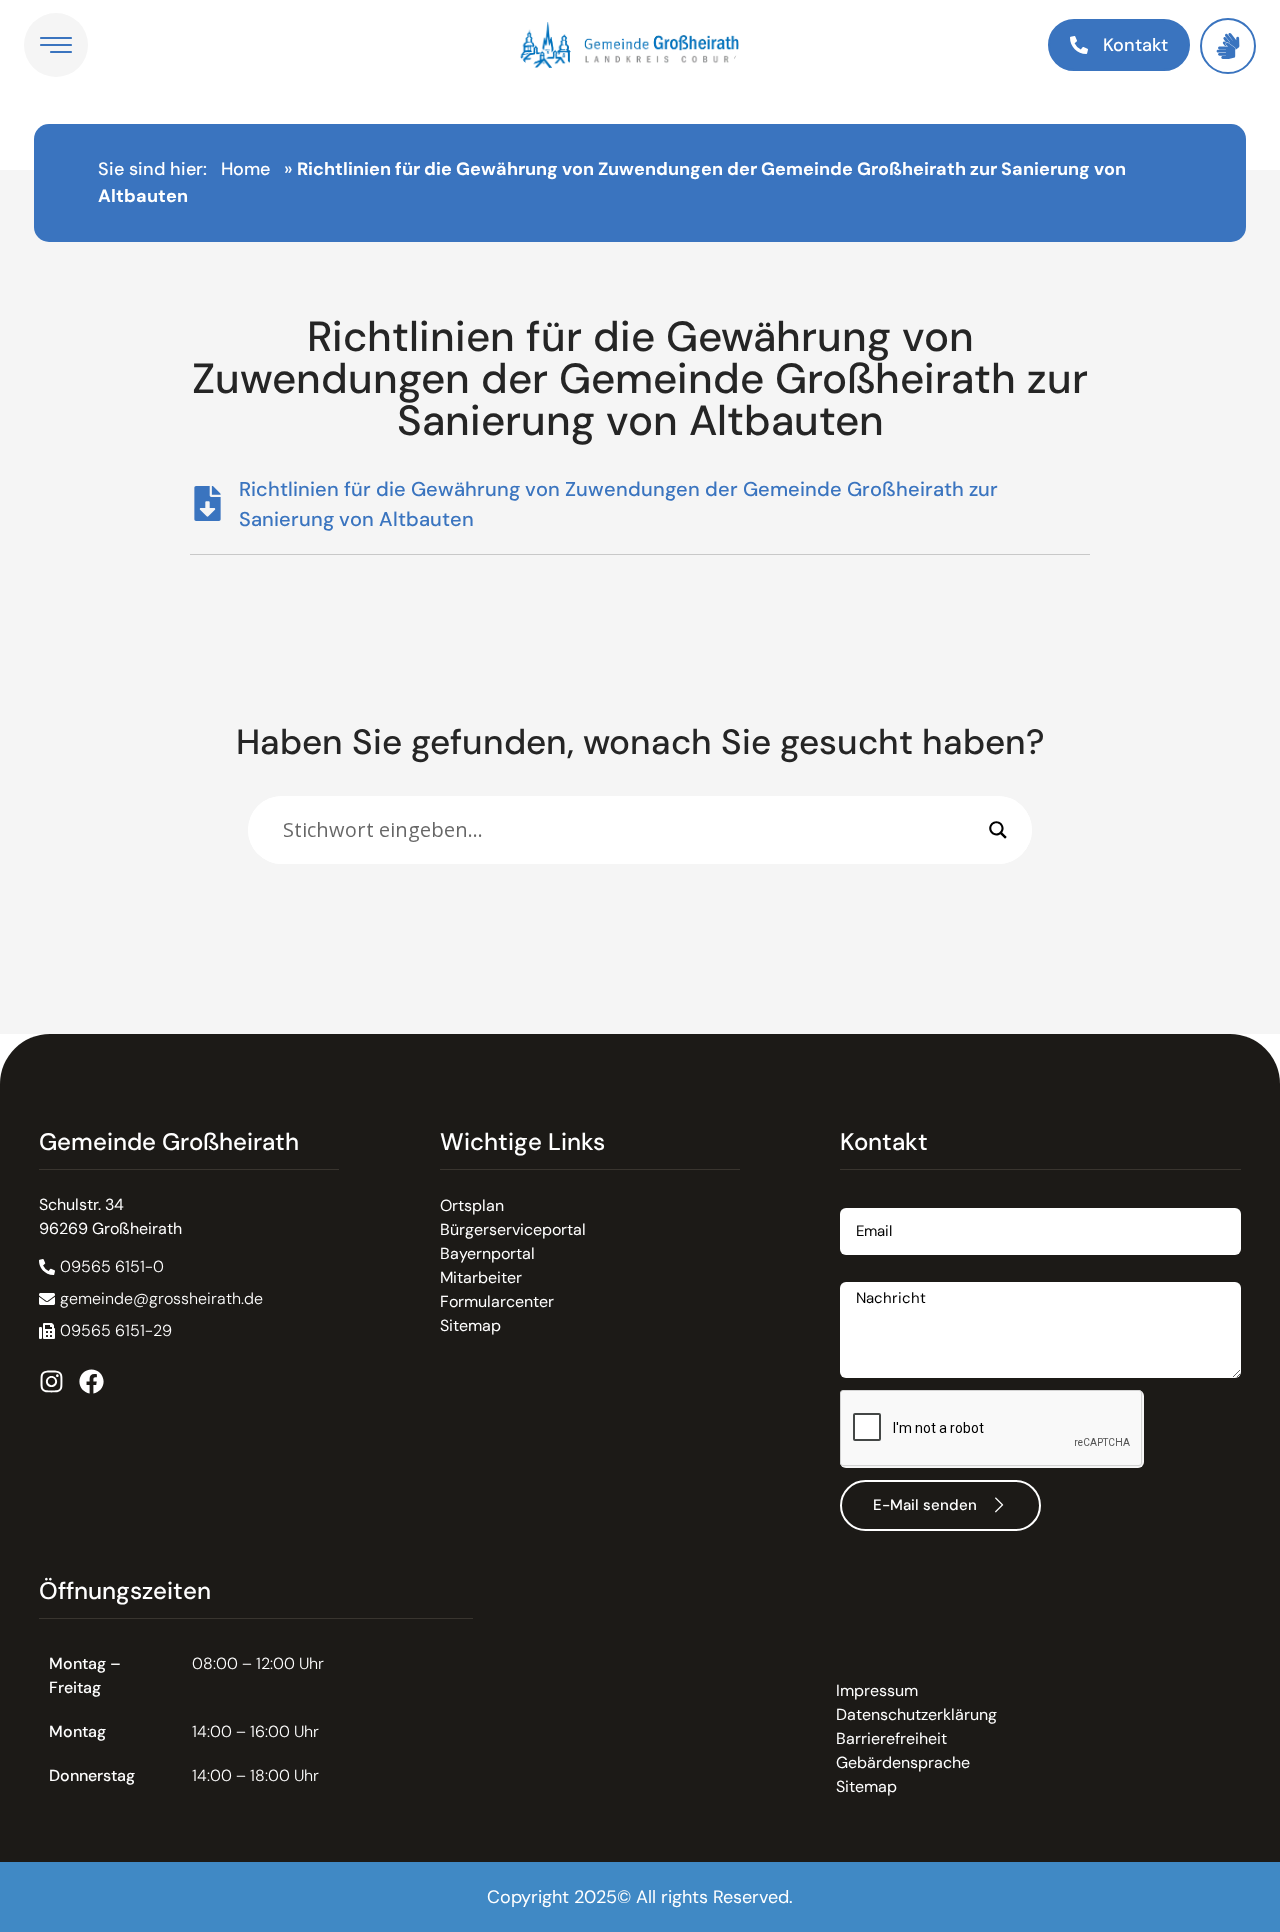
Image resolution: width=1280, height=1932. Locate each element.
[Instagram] (51, 1381)
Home (245, 169)
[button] (105, 1331)
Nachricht (876, 1274)
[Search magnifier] (998, 830)
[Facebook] (91, 1381)
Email (860, 1200)
